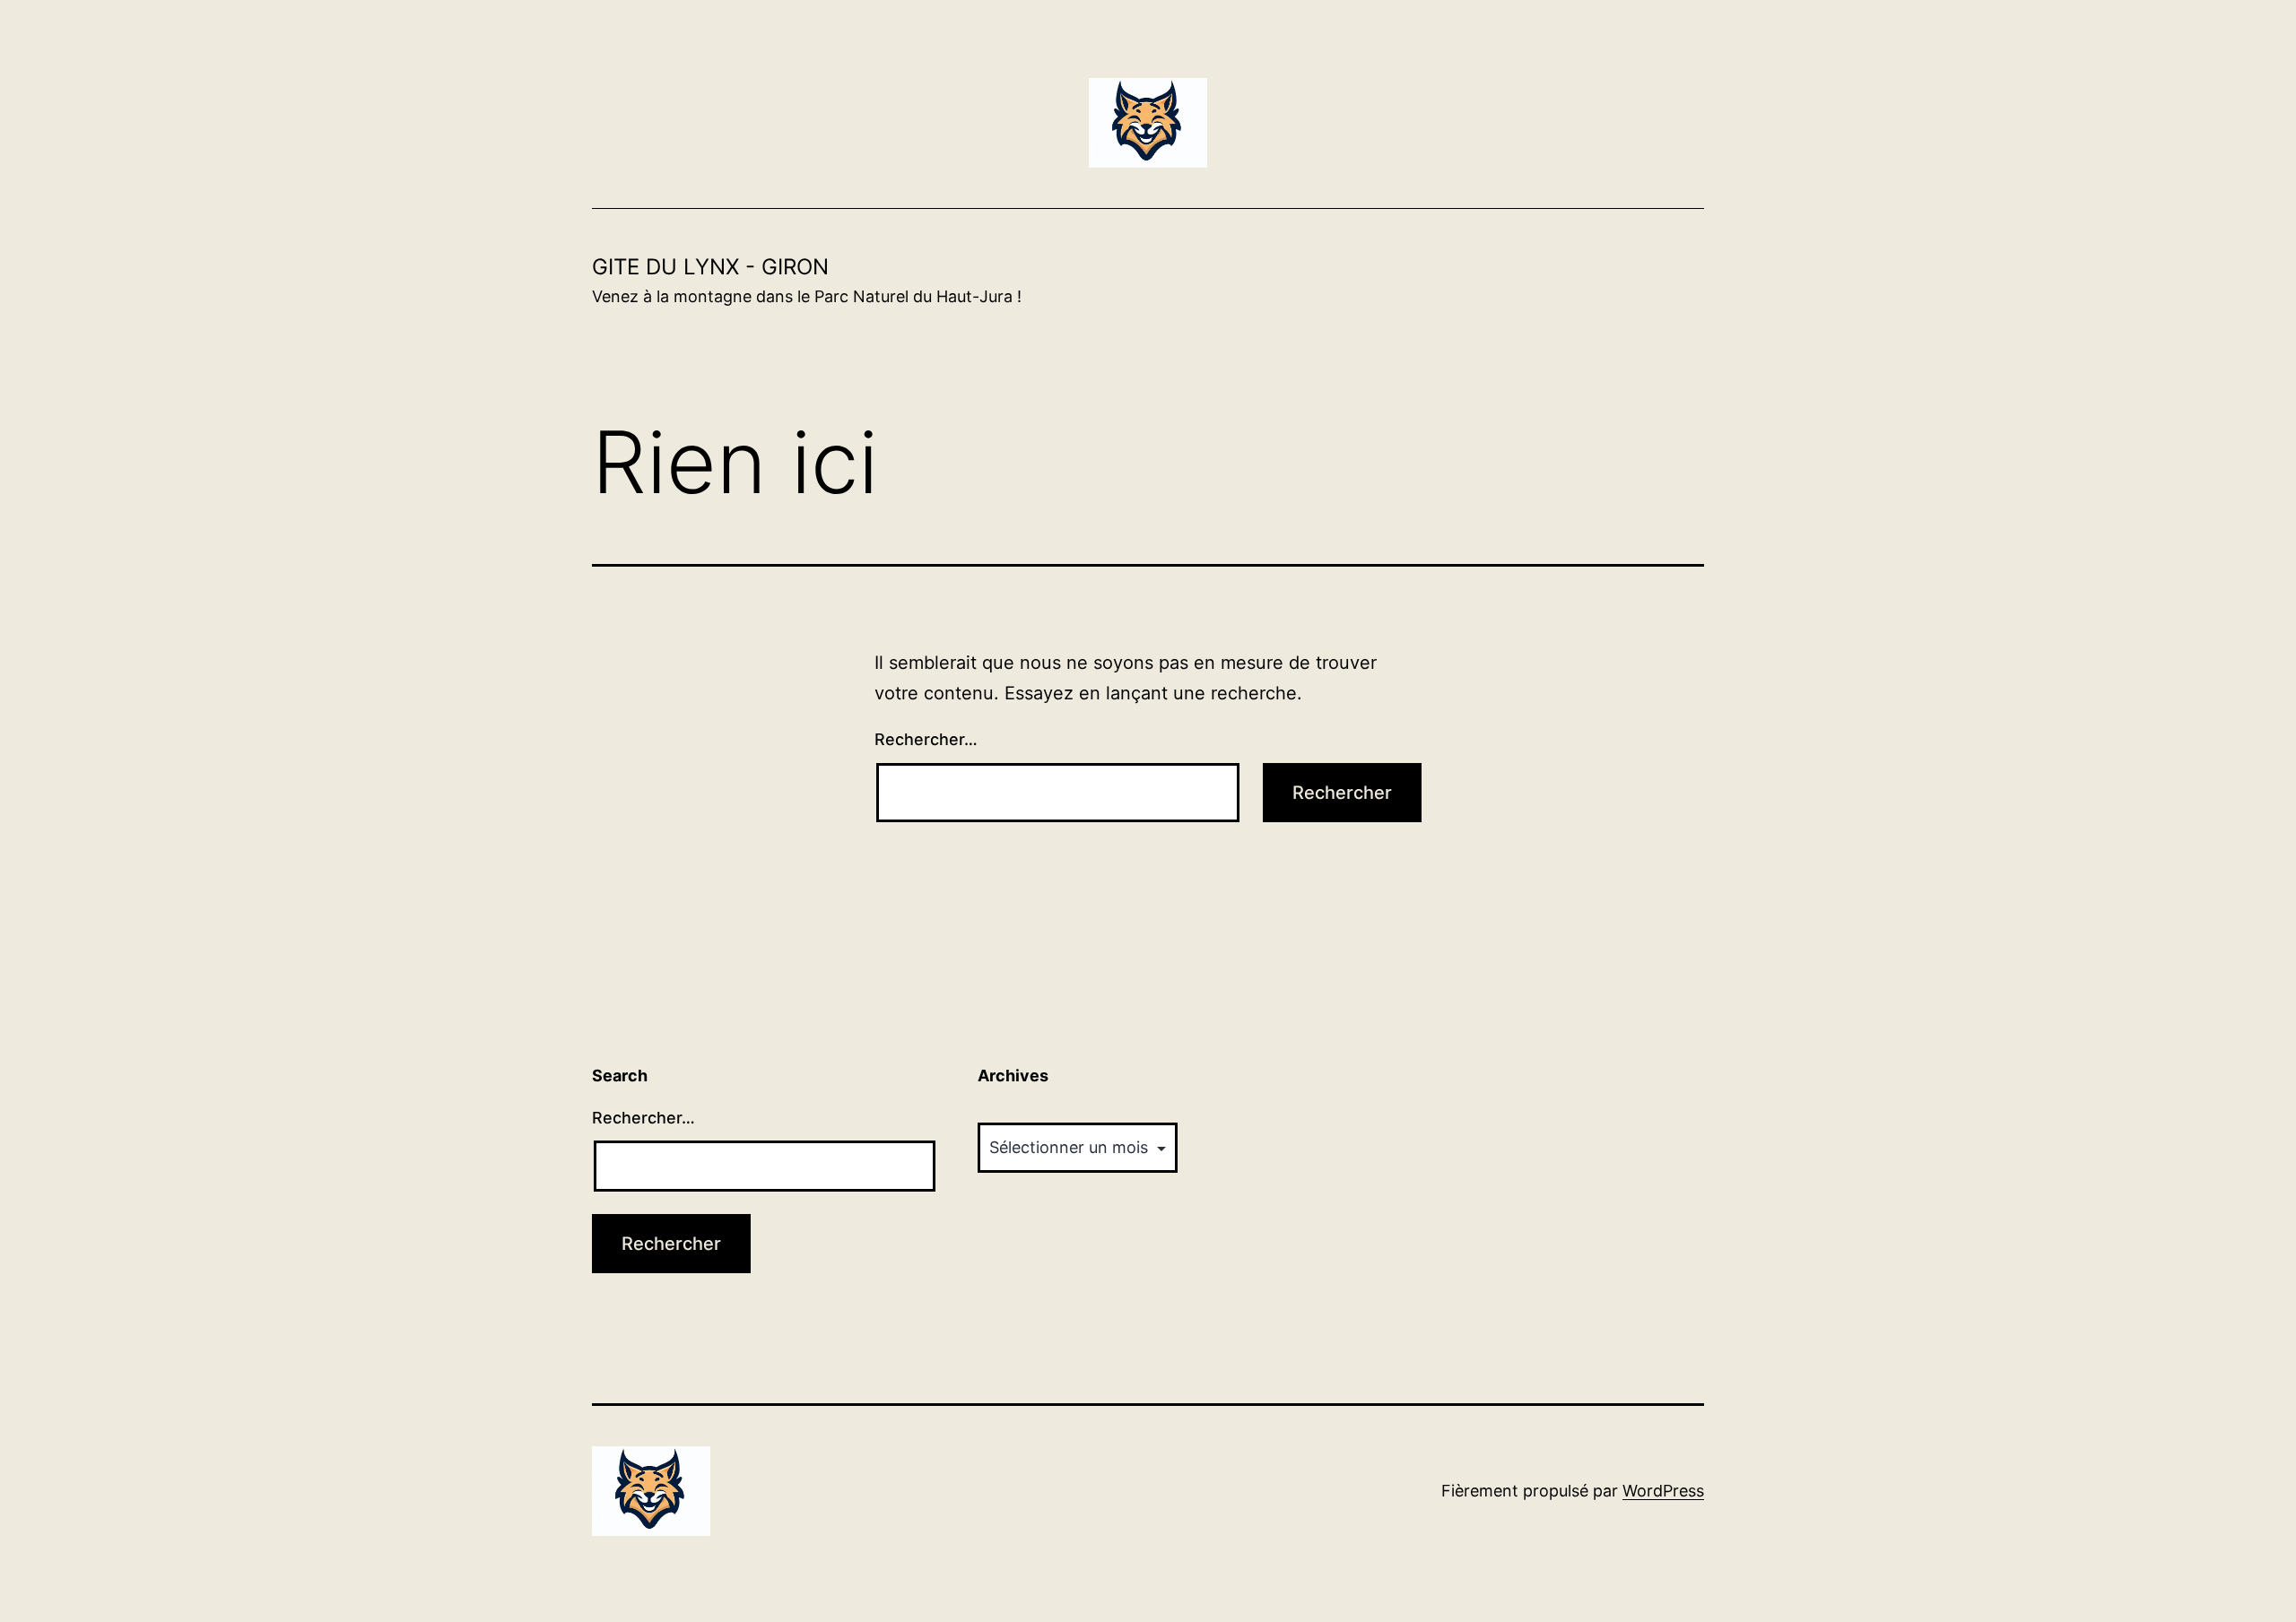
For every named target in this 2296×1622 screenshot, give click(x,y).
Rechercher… (926, 739)
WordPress (1663, 1491)
